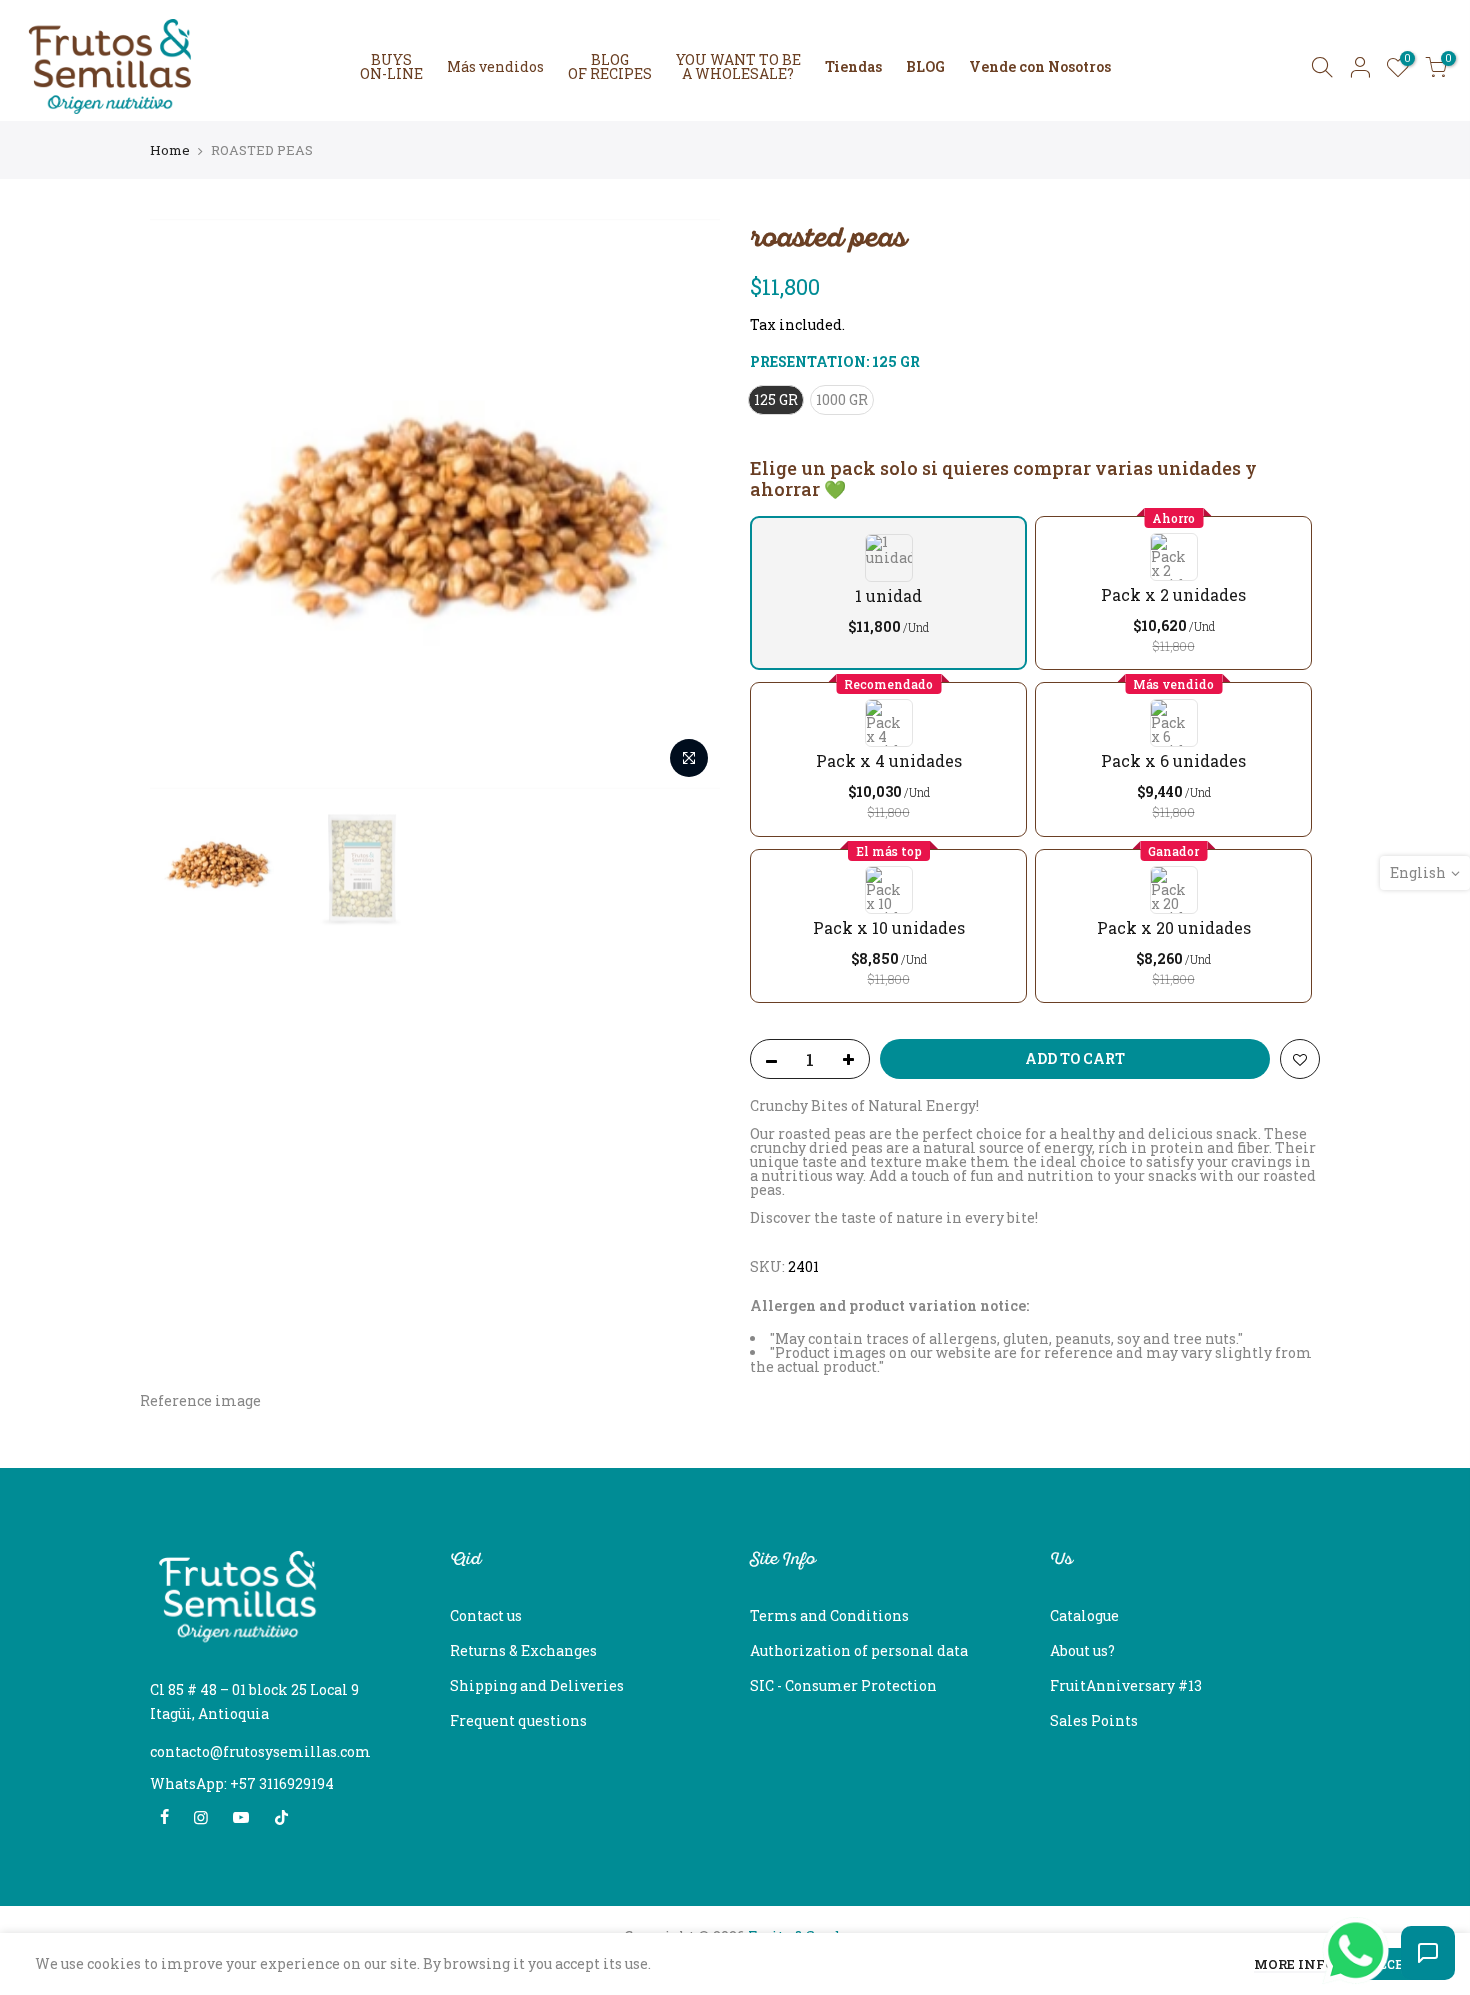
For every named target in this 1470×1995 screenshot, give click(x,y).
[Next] (685, 504)
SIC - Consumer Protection (843, 1685)
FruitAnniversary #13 (1126, 1685)
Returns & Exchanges (523, 1650)
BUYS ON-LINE (391, 66)
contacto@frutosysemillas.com (260, 1751)
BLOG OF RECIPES (610, 66)
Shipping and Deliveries (537, 1685)
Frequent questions (518, 1720)
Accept (1395, 1964)
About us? (1082, 1650)
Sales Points (1094, 1720)
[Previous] (185, 504)
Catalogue (1084, 1615)
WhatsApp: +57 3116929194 (242, 1783)
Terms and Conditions (829, 1615)
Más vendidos (495, 66)
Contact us (486, 1615)
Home (170, 150)
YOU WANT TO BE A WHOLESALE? (738, 66)
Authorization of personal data (859, 1650)
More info (1294, 1965)
